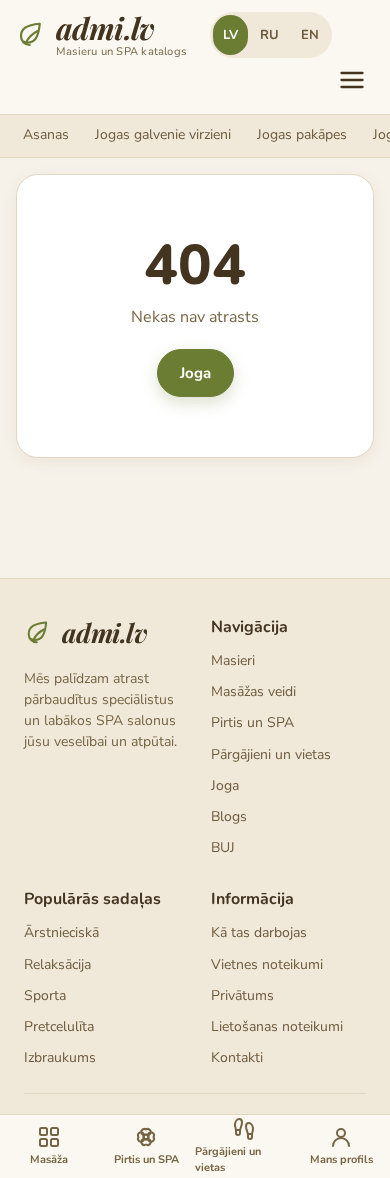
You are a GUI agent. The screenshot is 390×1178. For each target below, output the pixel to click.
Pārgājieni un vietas (271, 754)
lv (230, 35)
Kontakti (237, 1057)
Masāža (49, 1159)
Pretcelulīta (59, 1026)
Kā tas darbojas (259, 932)
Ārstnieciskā (61, 932)
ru (269, 35)
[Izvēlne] (352, 80)
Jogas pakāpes (302, 134)
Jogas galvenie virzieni (163, 134)
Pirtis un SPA (252, 722)
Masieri (233, 660)
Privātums (242, 995)
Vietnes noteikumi (267, 964)
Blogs (229, 816)
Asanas (46, 134)
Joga (195, 373)
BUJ (223, 847)
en (310, 35)
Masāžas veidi (253, 691)
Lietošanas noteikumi (277, 1026)
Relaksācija (57, 964)
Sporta (45, 995)
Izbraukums (60, 1057)
